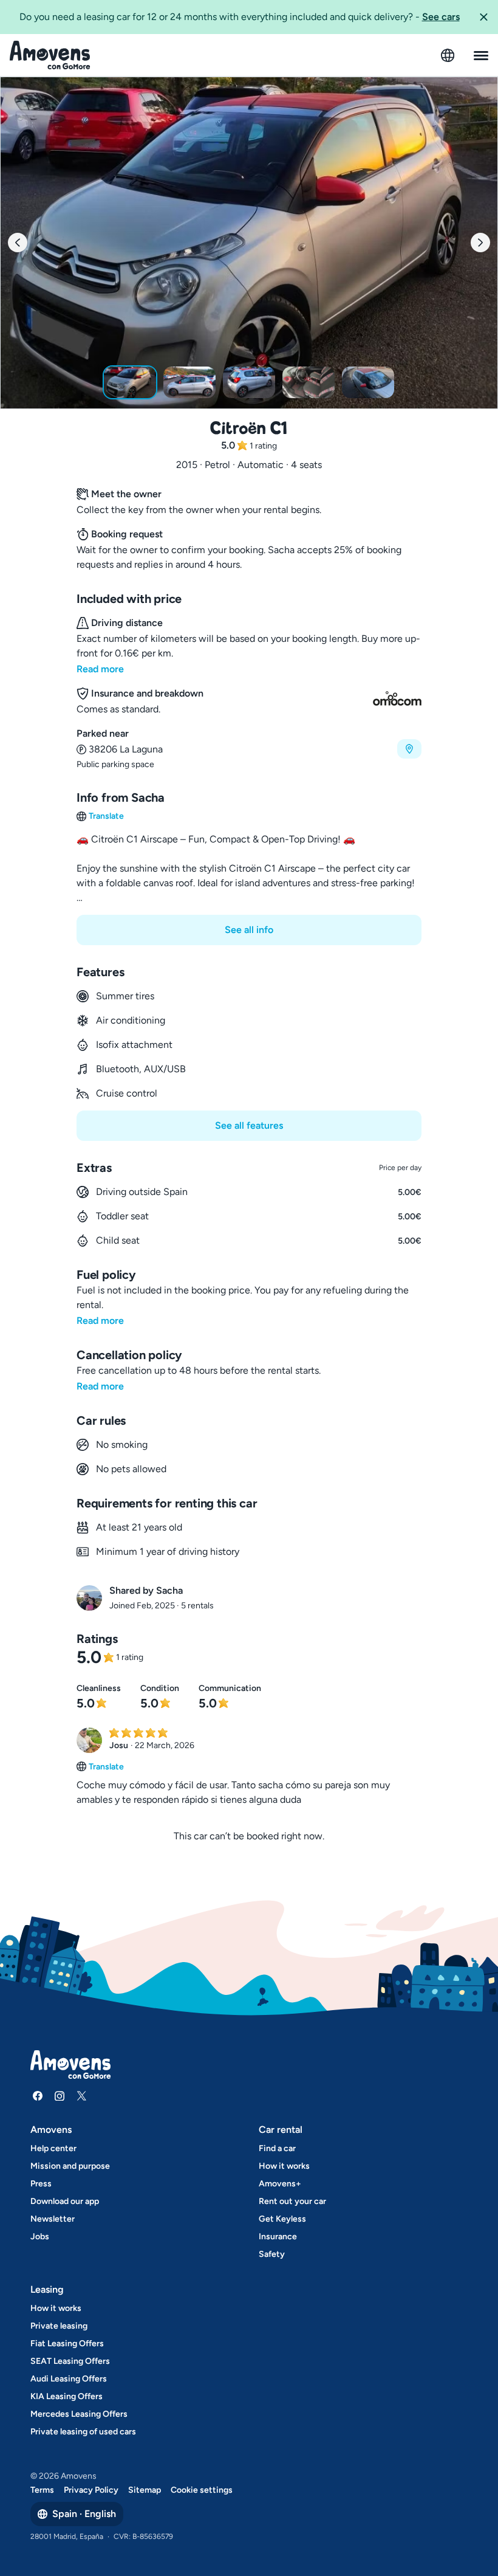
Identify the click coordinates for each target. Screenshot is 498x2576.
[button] (483, 17)
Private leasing (59, 2326)
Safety (272, 2254)
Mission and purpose (70, 2166)
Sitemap (145, 2490)
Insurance (278, 2237)
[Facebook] (38, 2096)
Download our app (65, 2201)
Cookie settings (202, 2490)
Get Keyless (282, 2219)
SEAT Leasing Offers (70, 2361)
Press (41, 2184)
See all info (249, 930)
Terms (42, 2490)
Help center (53, 2148)
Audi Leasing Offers (69, 2379)
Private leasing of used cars (83, 2432)
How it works (284, 2166)
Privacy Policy (91, 2490)
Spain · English (84, 2514)
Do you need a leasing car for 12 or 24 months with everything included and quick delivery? (240, 17)
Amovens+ (280, 2184)
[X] (81, 2096)
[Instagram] (60, 2096)
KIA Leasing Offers (67, 2396)
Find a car (277, 2148)
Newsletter (53, 2219)
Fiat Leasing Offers (67, 2344)
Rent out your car (292, 2201)
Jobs (40, 2237)
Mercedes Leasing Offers (79, 2414)
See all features (249, 1125)
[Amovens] (50, 55)
